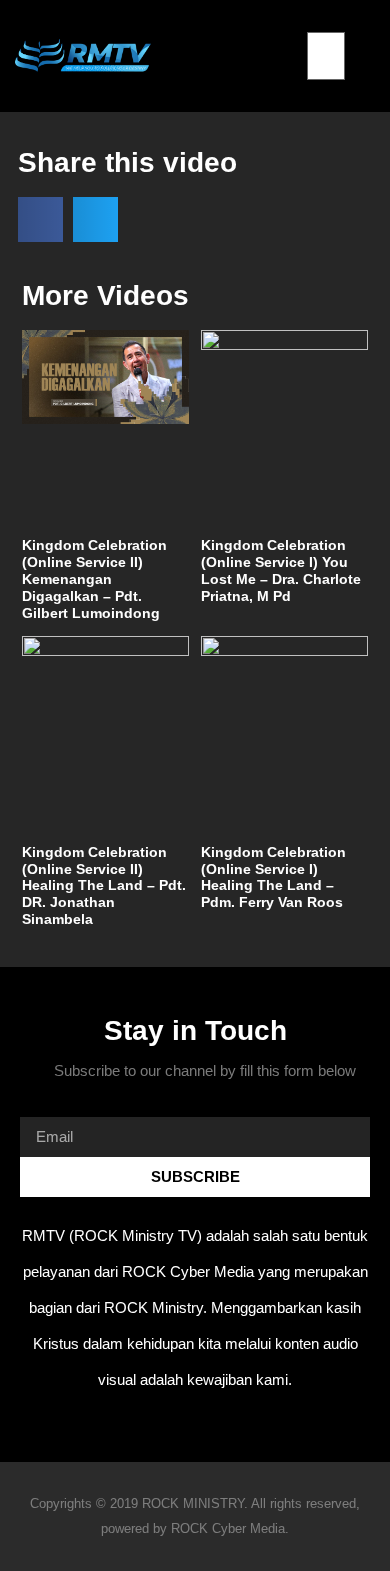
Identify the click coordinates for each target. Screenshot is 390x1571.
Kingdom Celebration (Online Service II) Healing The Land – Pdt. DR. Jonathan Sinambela (104, 885)
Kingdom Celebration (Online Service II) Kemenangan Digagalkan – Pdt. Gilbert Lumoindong (94, 578)
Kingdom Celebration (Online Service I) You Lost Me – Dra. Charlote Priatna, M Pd (281, 570)
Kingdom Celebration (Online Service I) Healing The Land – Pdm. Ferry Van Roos (273, 877)
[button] (325, 20)
